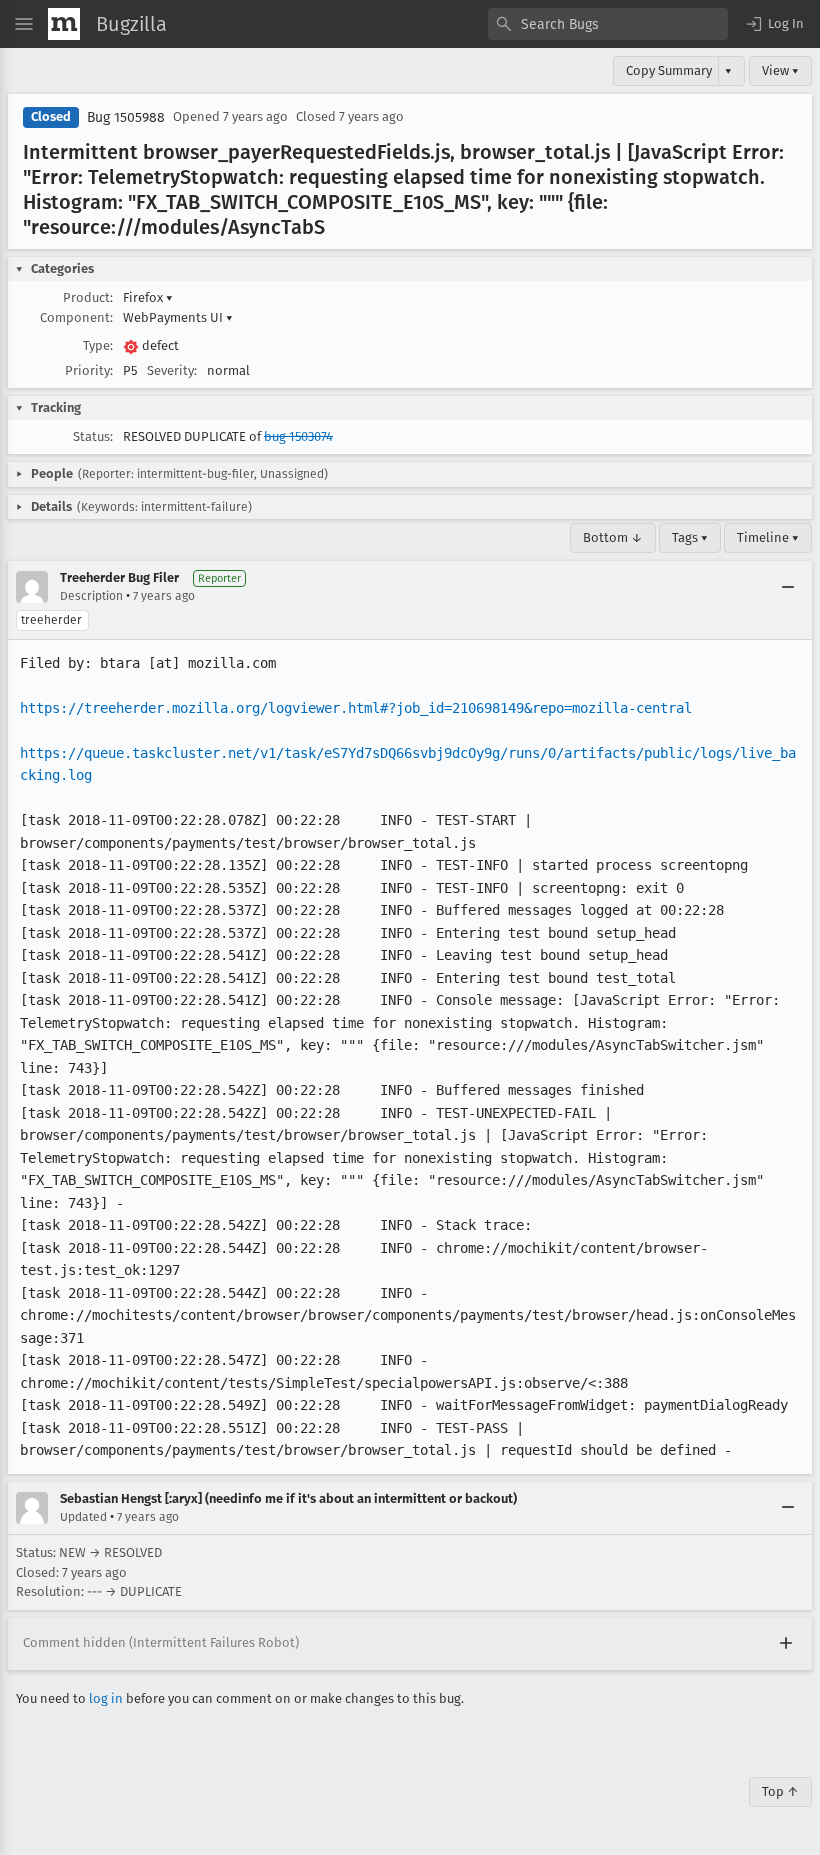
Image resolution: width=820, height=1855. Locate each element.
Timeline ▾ (768, 537)
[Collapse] (788, 587)
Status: (93, 436)
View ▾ (780, 70)
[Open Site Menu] (24, 24)
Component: (76, 317)
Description (91, 596)
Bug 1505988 (126, 117)
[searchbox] (608, 24)
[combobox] (608, 24)
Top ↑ (780, 1791)
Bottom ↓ (613, 537)
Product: (88, 297)
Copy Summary (669, 70)
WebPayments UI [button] (178, 317)
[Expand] (786, 1644)
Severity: (172, 370)
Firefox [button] (148, 297)
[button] (774, 24)
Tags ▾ (690, 537)
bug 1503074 (298, 436)
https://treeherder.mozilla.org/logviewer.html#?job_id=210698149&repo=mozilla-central (356, 708)
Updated (83, 1517)
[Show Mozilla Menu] (64, 24)
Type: (98, 345)
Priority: (89, 370)
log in (106, 1698)
